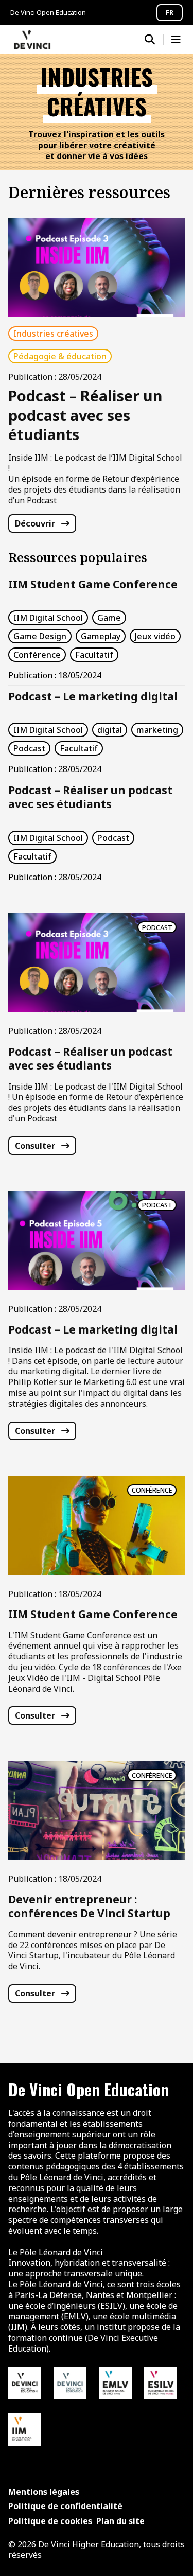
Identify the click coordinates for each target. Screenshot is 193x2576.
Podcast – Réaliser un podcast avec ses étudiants (90, 797)
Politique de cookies (50, 2521)
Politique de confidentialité (65, 2506)
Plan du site (120, 2521)
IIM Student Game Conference (93, 584)
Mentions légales (44, 2492)
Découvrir (35, 523)
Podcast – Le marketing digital (93, 696)
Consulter (35, 1146)
